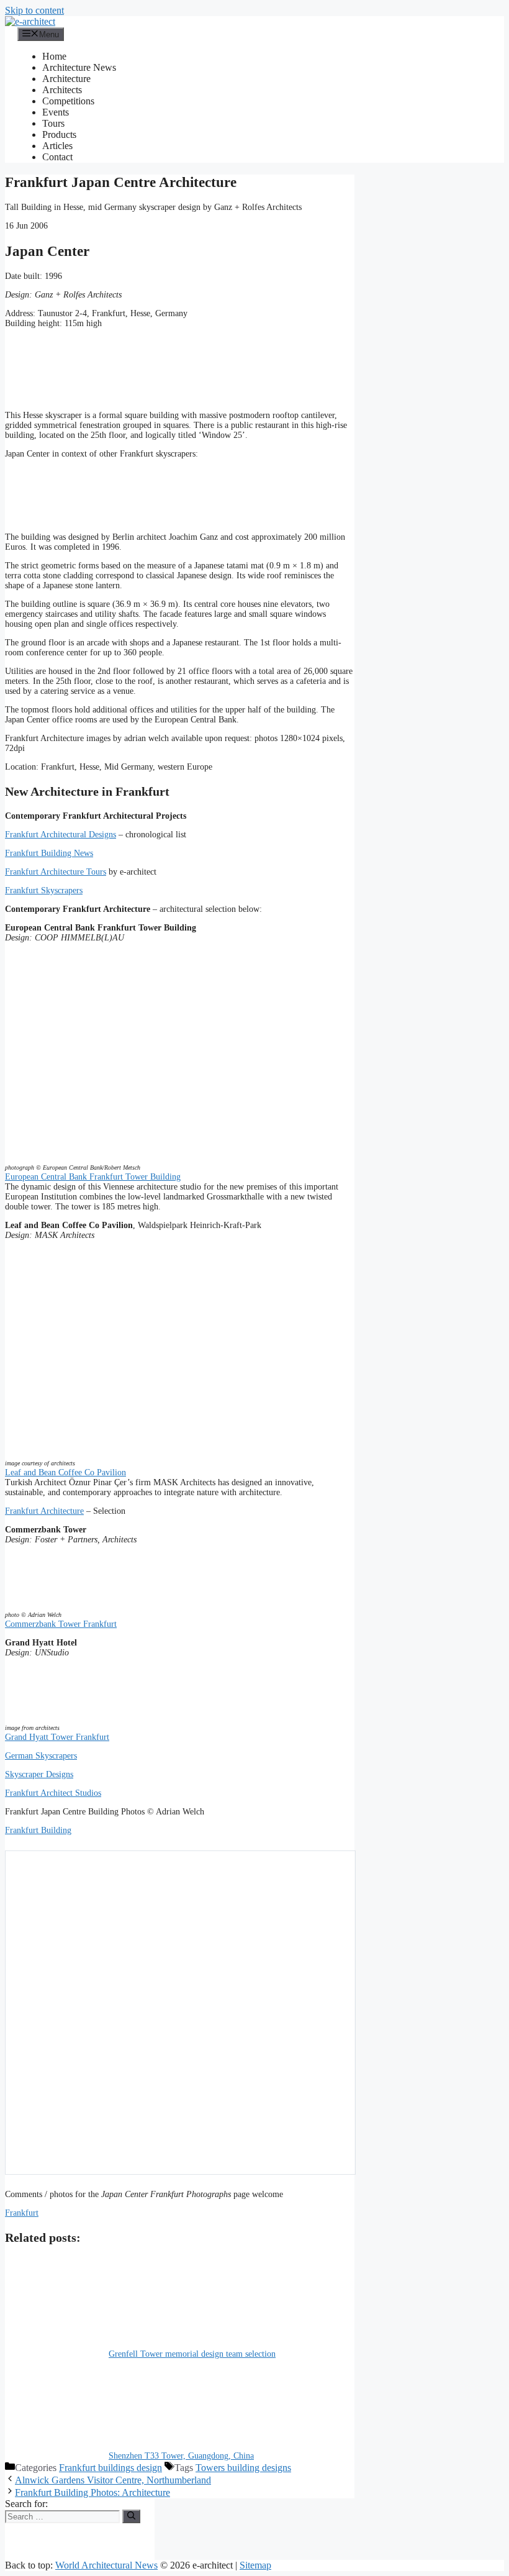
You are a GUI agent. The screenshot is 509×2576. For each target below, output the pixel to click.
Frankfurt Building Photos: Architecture (92, 2492)
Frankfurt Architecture (44, 1511)
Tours (53, 123)
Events (56, 112)
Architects (62, 90)
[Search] (131, 2516)
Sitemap (255, 2565)
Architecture (66, 79)
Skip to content (34, 10)
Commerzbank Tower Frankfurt (61, 1624)
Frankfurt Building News (49, 853)
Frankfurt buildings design (110, 2468)
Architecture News (79, 67)
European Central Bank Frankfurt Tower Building (93, 1177)
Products (59, 134)
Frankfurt (22, 2213)
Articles (57, 146)
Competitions (68, 101)
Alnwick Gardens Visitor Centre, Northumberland (113, 2480)
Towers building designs (243, 2468)
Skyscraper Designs (39, 1774)
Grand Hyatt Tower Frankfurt (57, 1737)
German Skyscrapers (41, 1756)
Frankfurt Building (38, 1830)
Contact (57, 157)
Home (54, 56)
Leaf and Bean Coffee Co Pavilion (65, 1472)
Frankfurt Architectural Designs (61, 835)
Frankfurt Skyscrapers (44, 890)
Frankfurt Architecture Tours (56, 872)
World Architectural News (106, 2565)
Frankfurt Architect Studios (53, 1793)
